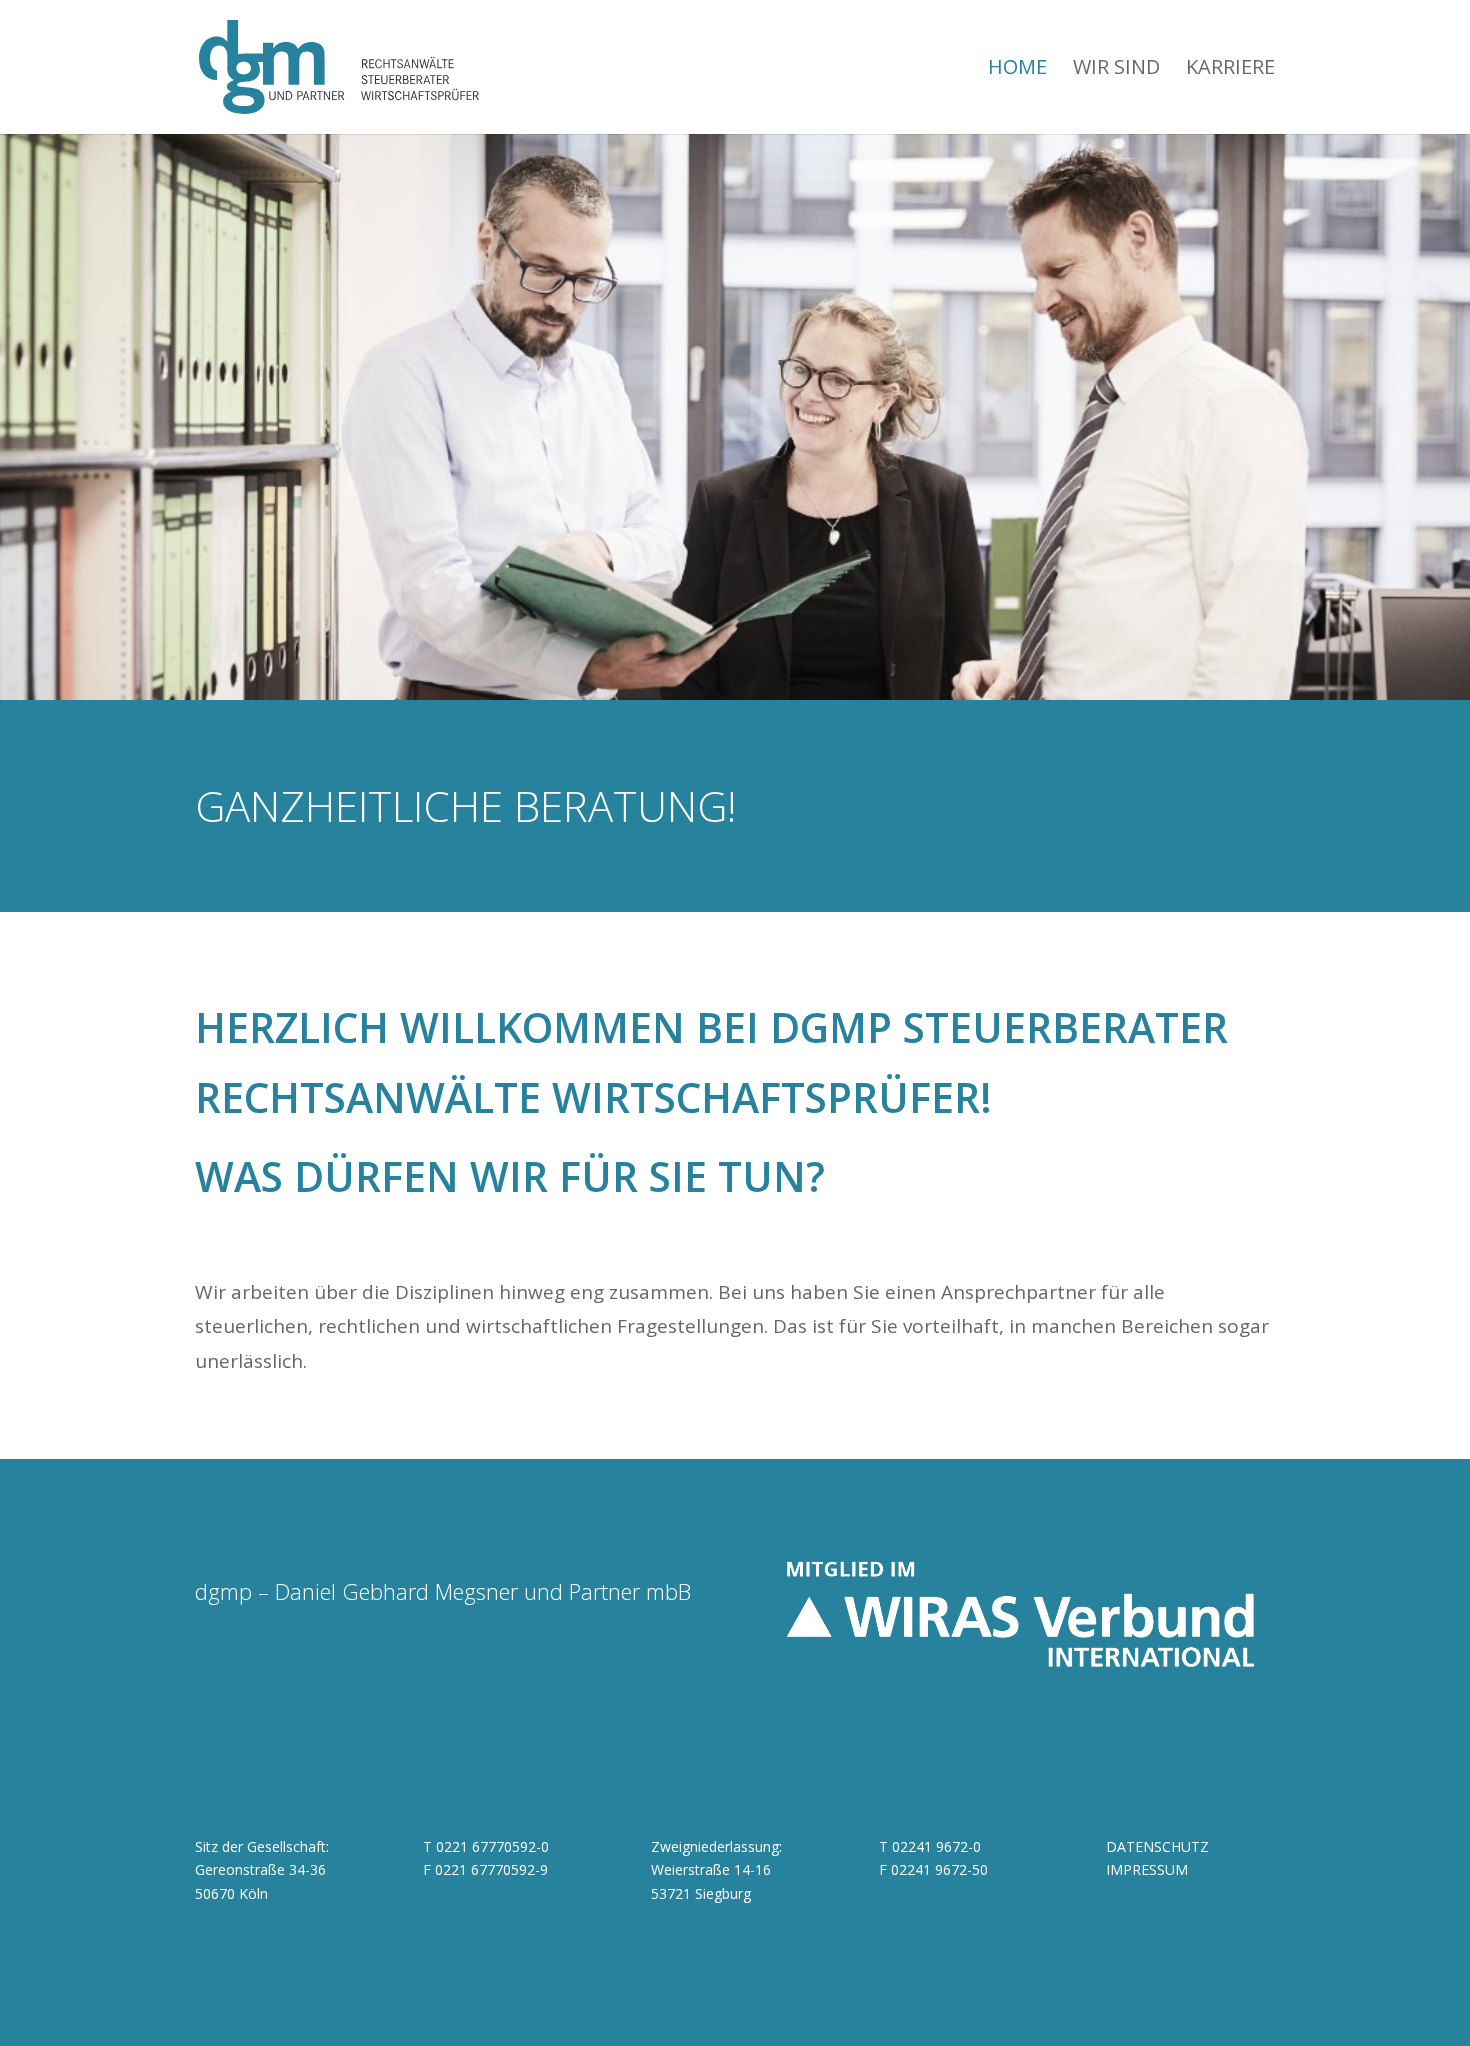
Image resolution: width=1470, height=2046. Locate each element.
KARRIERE (1230, 70)
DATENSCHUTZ (1157, 1846)
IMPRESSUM (1147, 1869)
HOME (1017, 70)
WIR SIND (1116, 70)
